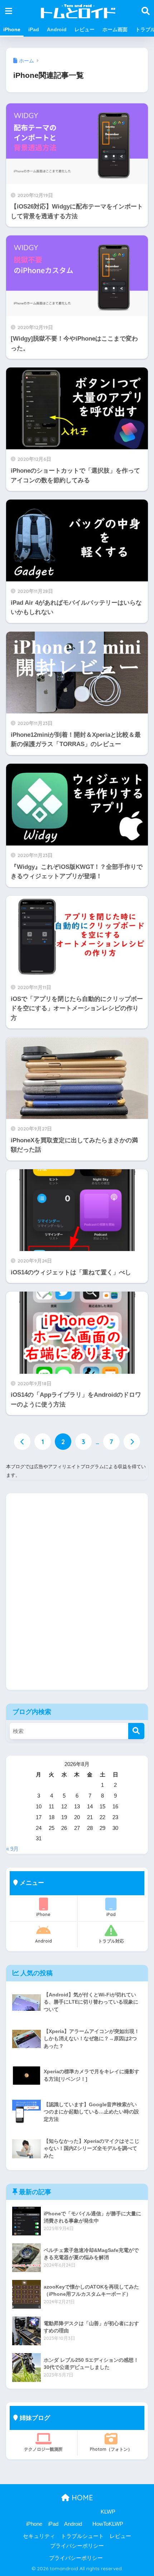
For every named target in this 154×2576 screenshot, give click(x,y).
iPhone (12, 29)
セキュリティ (39, 2536)
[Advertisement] (77, 1597)
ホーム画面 (115, 29)
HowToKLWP (108, 2524)
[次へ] (132, 1442)
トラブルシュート (82, 2536)
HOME (81, 2498)
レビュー (85, 29)
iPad (34, 29)
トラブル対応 (111, 1941)
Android (57, 29)
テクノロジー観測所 (43, 2449)
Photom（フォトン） (111, 2449)
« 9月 (12, 1849)
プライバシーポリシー (77, 2546)
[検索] (136, 1731)
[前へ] (22, 1442)
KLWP (108, 2512)
